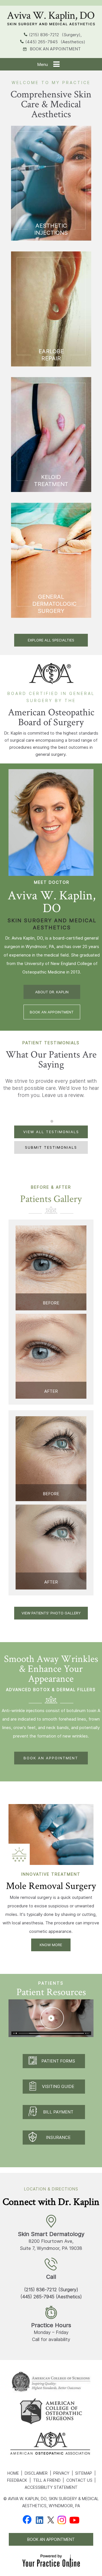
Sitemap (84, 2473)
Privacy (61, 2473)
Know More (51, 1945)
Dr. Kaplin (13, 733)
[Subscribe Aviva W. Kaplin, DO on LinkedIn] (40, 2520)
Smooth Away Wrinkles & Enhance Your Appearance (51, 1668)
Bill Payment (58, 2112)
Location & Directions (51, 2189)
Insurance (58, 2137)
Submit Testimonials (51, 1147)
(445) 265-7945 (42, 42)
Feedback (17, 2480)
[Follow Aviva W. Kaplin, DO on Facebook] (27, 2520)
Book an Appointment (55, 49)
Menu (42, 64)
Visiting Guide (58, 2086)
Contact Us (79, 2480)
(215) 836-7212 (44, 35)
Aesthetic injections (51, 229)
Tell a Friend (47, 2480)
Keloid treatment (51, 481)
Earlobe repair (51, 355)
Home (13, 2473)
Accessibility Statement (51, 2487)
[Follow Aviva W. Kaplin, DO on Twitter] (51, 2520)
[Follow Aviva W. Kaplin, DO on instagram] (62, 2520)
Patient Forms (58, 2061)
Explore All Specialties (51, 640)
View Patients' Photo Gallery (51, 1613)
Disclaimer (36, 2473)
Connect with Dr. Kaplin (51, 2201)
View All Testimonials (51, 1132)
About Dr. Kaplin (52, 992)
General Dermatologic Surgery (54, 604)
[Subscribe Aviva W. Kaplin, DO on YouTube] (74, 2520)
